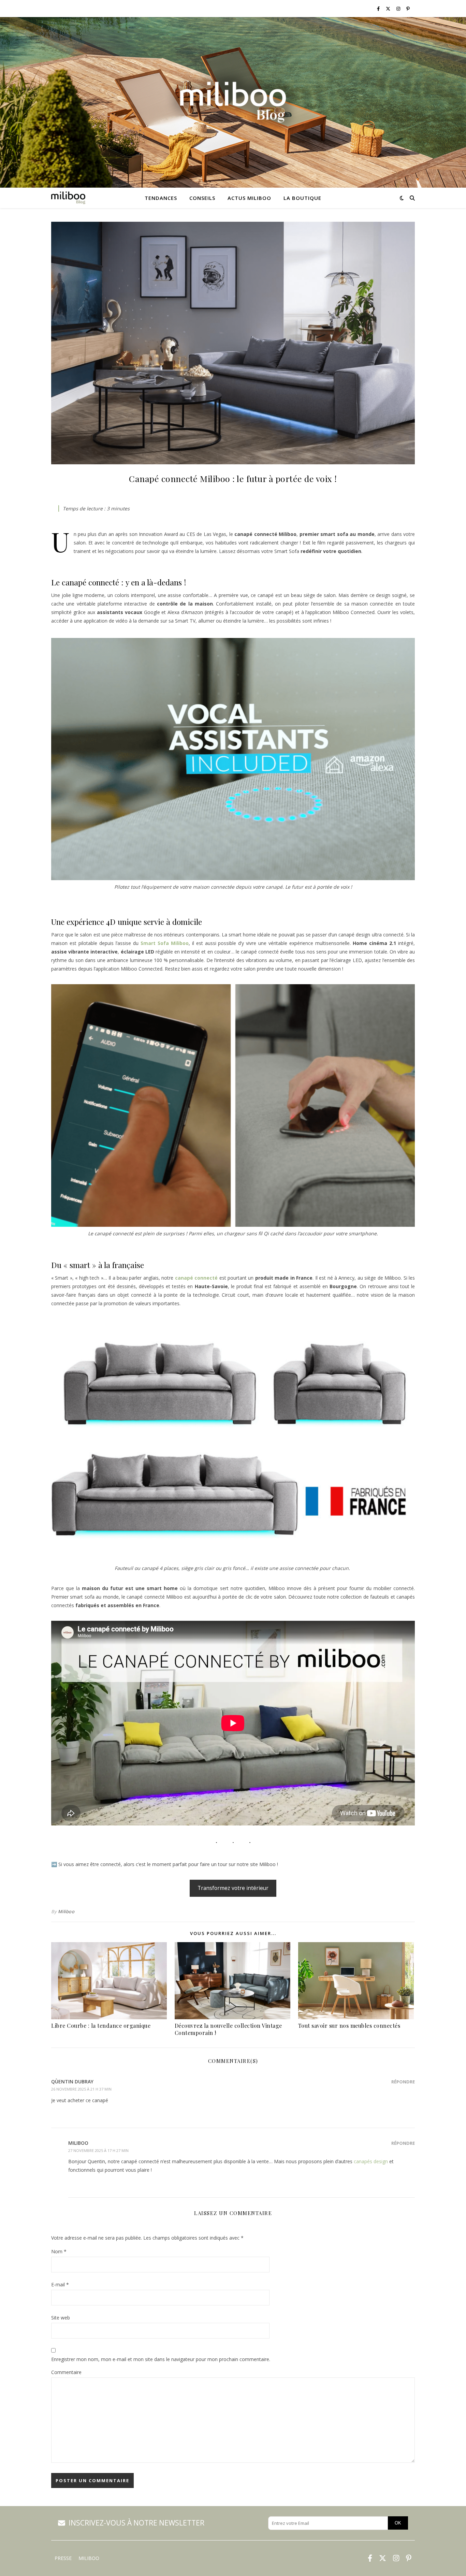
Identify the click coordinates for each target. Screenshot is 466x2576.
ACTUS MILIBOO (249, 198)
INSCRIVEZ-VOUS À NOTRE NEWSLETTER (136, 2523)
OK (398, 2523)
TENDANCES (161, 198)
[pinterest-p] (408, 9)
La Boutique (302, 198)
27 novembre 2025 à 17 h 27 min (98, 2150)
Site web (61, 2318)
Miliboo (66, 1911)
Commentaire (66, 2372)
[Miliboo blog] (233, 102)
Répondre (403, 2082)
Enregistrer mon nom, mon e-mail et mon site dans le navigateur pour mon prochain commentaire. (161, 2359)
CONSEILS (202, 198)
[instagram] (399, 9)
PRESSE (63, 2558)
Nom (59, 2251)
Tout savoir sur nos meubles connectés (349, 2026)
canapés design (371, 2161)
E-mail (60, 2284)
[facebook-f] (379, 9)
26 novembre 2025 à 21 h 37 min (81, 2089)
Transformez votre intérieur (233, 1888)
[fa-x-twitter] (389, 9)
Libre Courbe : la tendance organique (101, 2026)
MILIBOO (89, 2558)
